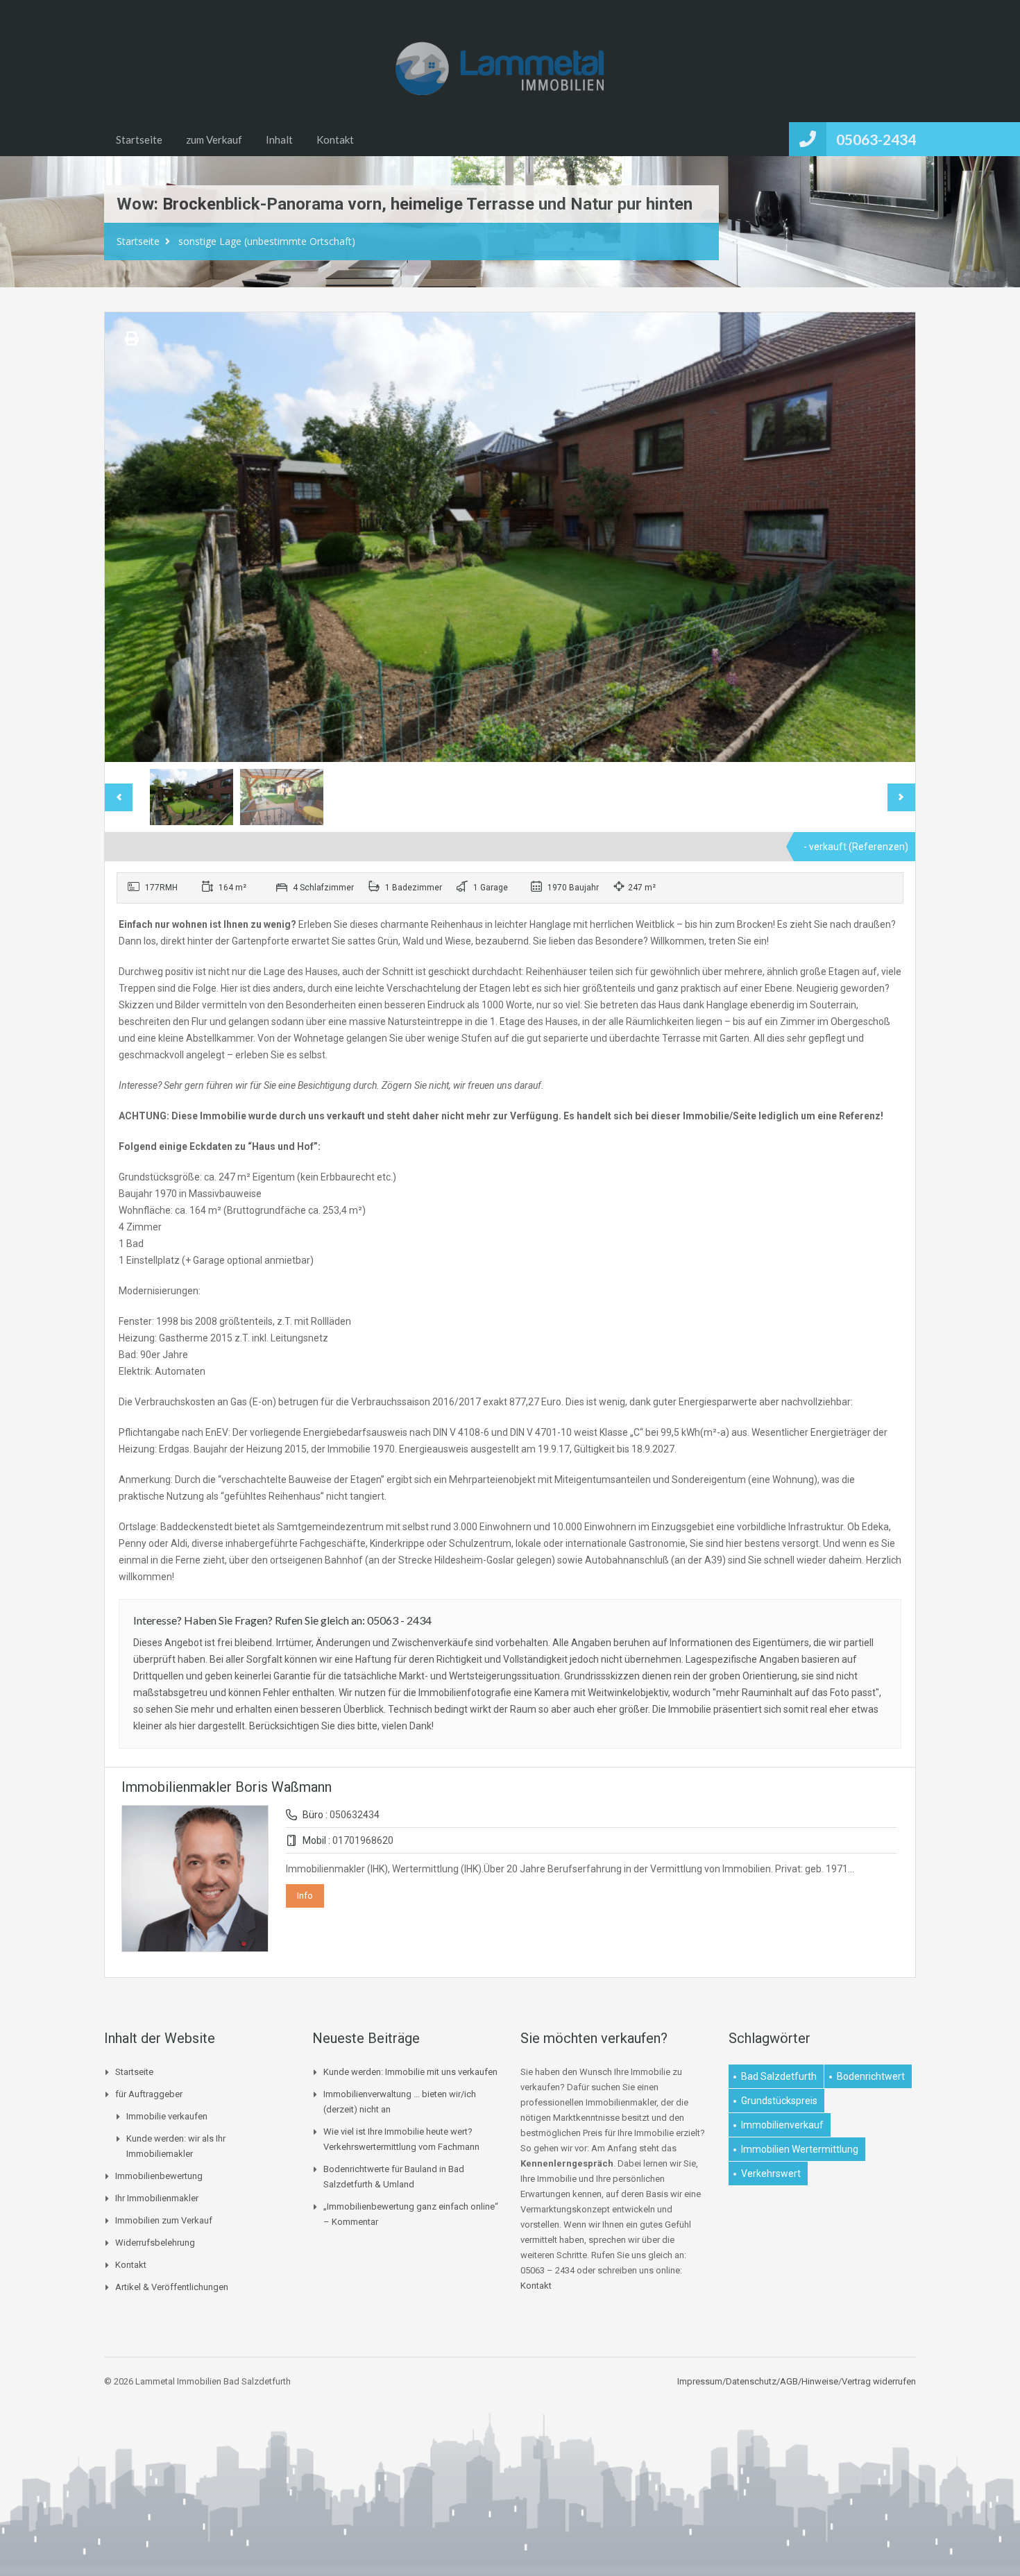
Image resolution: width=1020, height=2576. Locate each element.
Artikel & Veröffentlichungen (172, 2287)
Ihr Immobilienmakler (157, 2198)
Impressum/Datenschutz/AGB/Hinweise (758, 2381)
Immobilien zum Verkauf (164, 2220)
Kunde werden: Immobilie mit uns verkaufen (410, 2072)
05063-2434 (876, 139)
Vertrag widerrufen (879, 2381)
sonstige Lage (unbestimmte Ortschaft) (267, 241)
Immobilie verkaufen (167, 2116)
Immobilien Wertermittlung (800, 2149)
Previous (130, 537)
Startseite (139, 139)
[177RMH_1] (510, 537)
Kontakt (335, 139)
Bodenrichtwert (871, 2076)
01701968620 (363, 1840)
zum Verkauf (214, 139)
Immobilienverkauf (782, 2125)
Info (305, 1896)
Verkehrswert (771, 2173)
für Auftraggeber (149, 2094)
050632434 (355, 1815)
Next (890, 537)
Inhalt (279, 139)
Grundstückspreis (779, 2101)
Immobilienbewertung (159, 2176)
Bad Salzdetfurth (779, 2076)
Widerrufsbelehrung (155, 2243)
